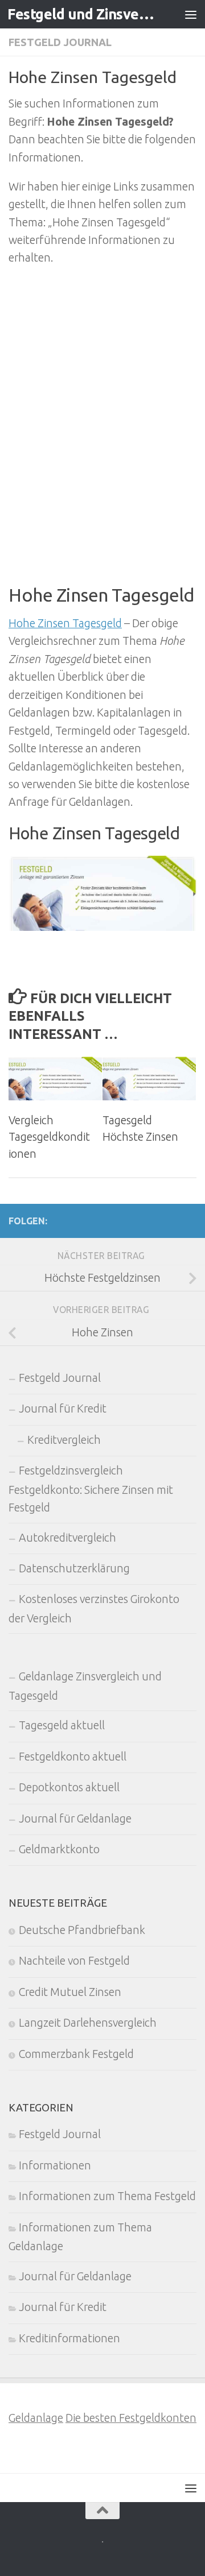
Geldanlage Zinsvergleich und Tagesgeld (85, 1686)
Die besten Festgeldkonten (131, 2418)
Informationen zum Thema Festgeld (107, 2196)
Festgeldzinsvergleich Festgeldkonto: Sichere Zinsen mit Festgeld (91, 1489)
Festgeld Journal (60, 42)
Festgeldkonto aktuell (73, 1757)
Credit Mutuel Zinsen (70, 1992)
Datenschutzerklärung (74, 1568)
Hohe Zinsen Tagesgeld (65, 623)
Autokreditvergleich (67, 1538)
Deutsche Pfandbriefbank (82, 1930)
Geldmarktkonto (59, 1849)
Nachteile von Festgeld (74, 1961)
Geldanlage (36, 2418)
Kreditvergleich (64, 1440)
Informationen (55, 2165)
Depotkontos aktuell (69, 1787)
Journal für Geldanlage (75, 1819)
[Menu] (191, 14)
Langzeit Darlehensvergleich (88, 2023)
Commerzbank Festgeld (76, 2054)
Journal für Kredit (63, 1409)
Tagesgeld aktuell (62, 1725)
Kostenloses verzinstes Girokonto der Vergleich (94, 1608)
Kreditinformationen (69, 2338)
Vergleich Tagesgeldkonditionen (49, 1137)
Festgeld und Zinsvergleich (81, 14)
